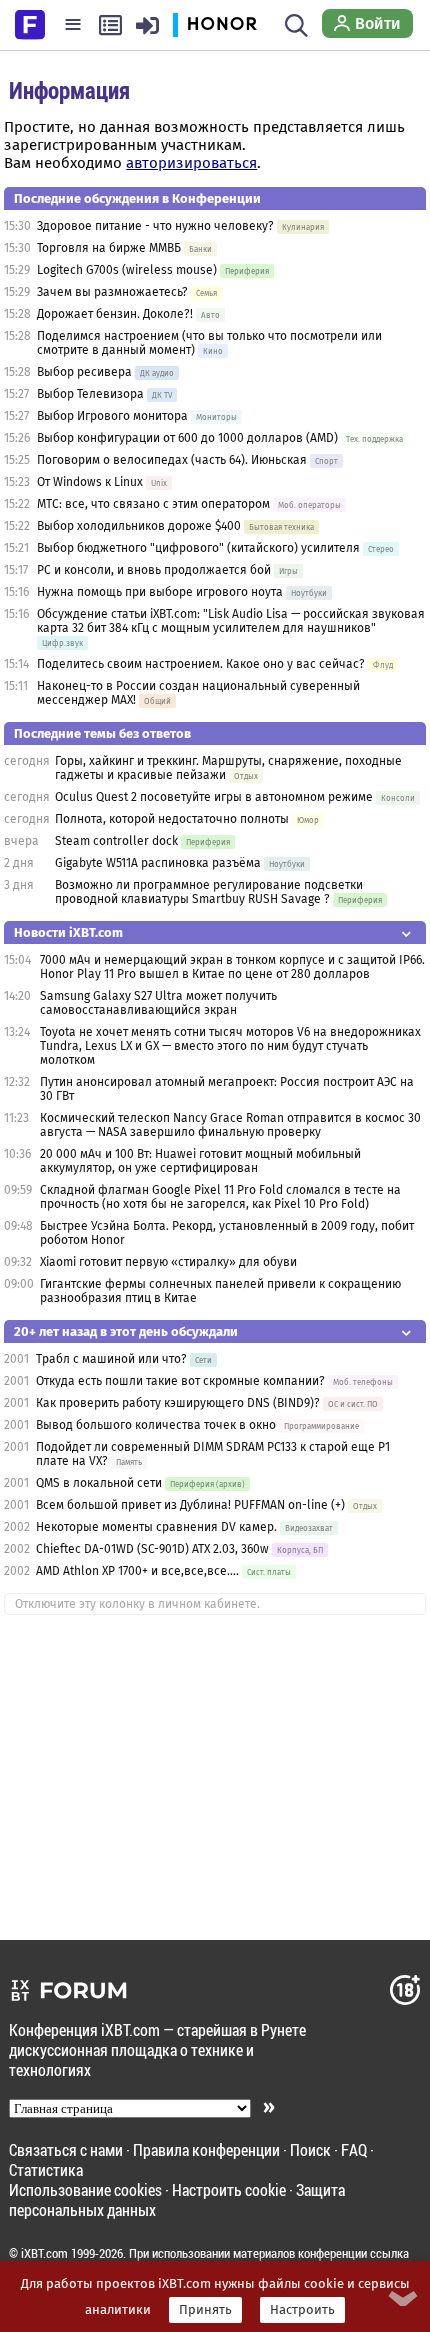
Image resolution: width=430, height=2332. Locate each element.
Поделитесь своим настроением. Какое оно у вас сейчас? (201, 664)
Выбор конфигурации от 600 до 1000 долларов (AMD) (187, 438)
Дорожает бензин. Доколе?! (115, 314)
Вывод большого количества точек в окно (156, 1425)
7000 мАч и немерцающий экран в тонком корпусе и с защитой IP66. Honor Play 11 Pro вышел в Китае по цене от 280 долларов (232, 967)
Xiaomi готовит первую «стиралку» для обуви (168, 1262)
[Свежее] (110, 25)
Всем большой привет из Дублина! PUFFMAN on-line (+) (190, 1505)
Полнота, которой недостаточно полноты (172, 819)
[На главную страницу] (30, 23)
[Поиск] (296, 25)
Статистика (46, 2169)
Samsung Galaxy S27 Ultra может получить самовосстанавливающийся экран (158, 1003)
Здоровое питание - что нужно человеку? (155, 226)
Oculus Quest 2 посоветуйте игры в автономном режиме (214, 797)
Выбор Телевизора (90, 394)
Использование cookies (85, 2189)
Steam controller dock (116, 841)
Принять (205, 2310)
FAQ (354, 2149)
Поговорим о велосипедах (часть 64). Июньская (172, 460)
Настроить (302, 2310)
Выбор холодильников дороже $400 (139, 526)
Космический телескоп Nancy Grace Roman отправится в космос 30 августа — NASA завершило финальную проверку (230, 1125)
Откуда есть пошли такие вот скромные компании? (180, 1381)
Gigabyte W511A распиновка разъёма (158, 863)
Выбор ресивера (84, 372)
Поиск (310, 2149)
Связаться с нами (66, 2149)
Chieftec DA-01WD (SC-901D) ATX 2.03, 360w (152, 1549)
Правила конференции (206, 2149)
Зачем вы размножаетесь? (112, 292)
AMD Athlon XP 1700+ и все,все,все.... (137, 1571)
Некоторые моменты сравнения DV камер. (156, 1527)
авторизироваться (191, 163)
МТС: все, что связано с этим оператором (153, 504)
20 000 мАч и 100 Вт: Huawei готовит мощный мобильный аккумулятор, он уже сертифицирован (200, 1161)
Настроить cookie (229, 2189)
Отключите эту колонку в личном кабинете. (137, 1604)
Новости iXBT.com (68, 932)
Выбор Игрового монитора (114, 416)
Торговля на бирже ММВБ (109, 248)
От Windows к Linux (90, 482)
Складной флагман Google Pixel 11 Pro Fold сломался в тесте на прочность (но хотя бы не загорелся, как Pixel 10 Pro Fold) (220, 1197)
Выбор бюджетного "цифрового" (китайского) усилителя (198, 548)
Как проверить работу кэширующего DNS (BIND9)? (178, 1403)
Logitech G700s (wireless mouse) (127, 270)
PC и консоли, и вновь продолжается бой (154, 570)
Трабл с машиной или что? (111, 1359)
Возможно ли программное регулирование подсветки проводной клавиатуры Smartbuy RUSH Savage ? (209, 892)
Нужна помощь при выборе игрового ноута (161, 592)
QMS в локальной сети (99, 1483)
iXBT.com (44, 2253)
